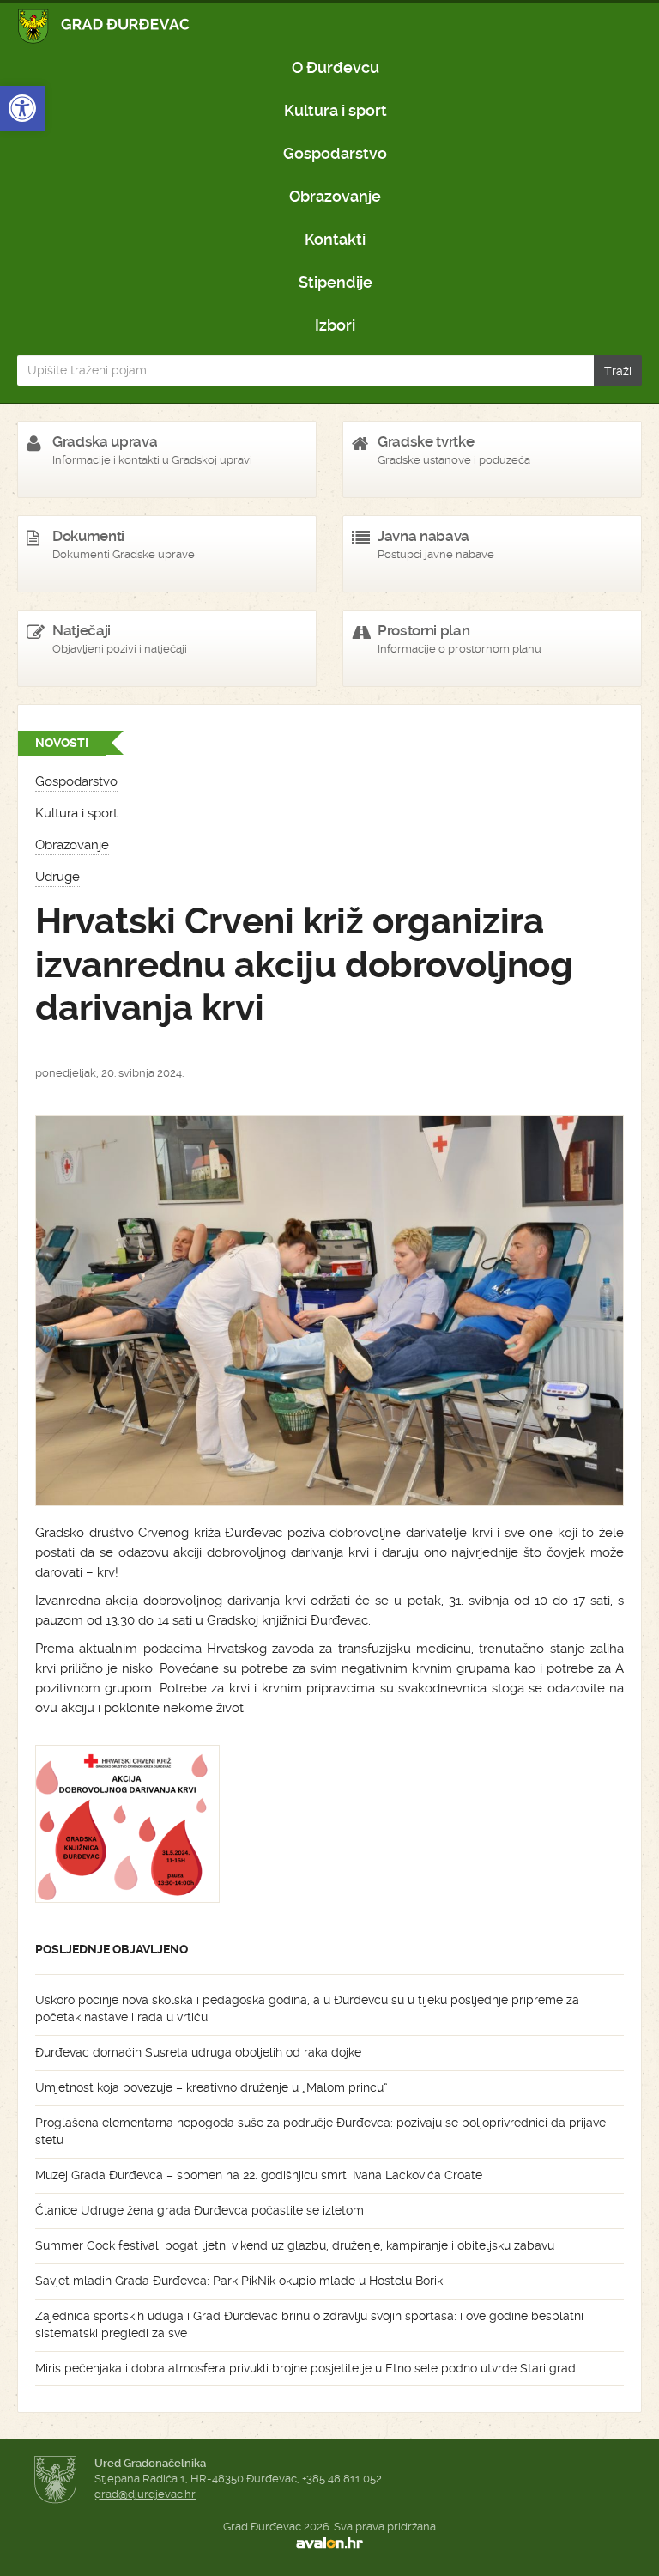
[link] (22, 108)
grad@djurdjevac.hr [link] (145, 2494)
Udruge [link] (57, 877)
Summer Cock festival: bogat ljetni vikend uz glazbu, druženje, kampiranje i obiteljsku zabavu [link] (295, 2245)
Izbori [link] (335, 325)
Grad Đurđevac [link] (104, 26)
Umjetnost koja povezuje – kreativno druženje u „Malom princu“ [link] (212, 2087)
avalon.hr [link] (329, 2543)
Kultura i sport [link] (336, 110)
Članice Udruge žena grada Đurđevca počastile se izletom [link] (200, 2210)
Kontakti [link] (335, 239)
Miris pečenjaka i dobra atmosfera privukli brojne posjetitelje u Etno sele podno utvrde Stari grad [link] (305, 2368)
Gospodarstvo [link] (335, 153)
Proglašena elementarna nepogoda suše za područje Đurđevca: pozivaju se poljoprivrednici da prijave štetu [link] (320, 2131)
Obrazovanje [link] (335, 196)
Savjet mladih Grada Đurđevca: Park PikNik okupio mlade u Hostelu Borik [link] (239, 2281)
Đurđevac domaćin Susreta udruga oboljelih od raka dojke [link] (198, 2052)
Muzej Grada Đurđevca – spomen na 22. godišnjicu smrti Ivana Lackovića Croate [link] (259, 2175)
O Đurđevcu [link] (336, 67)
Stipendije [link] (336, 282)
